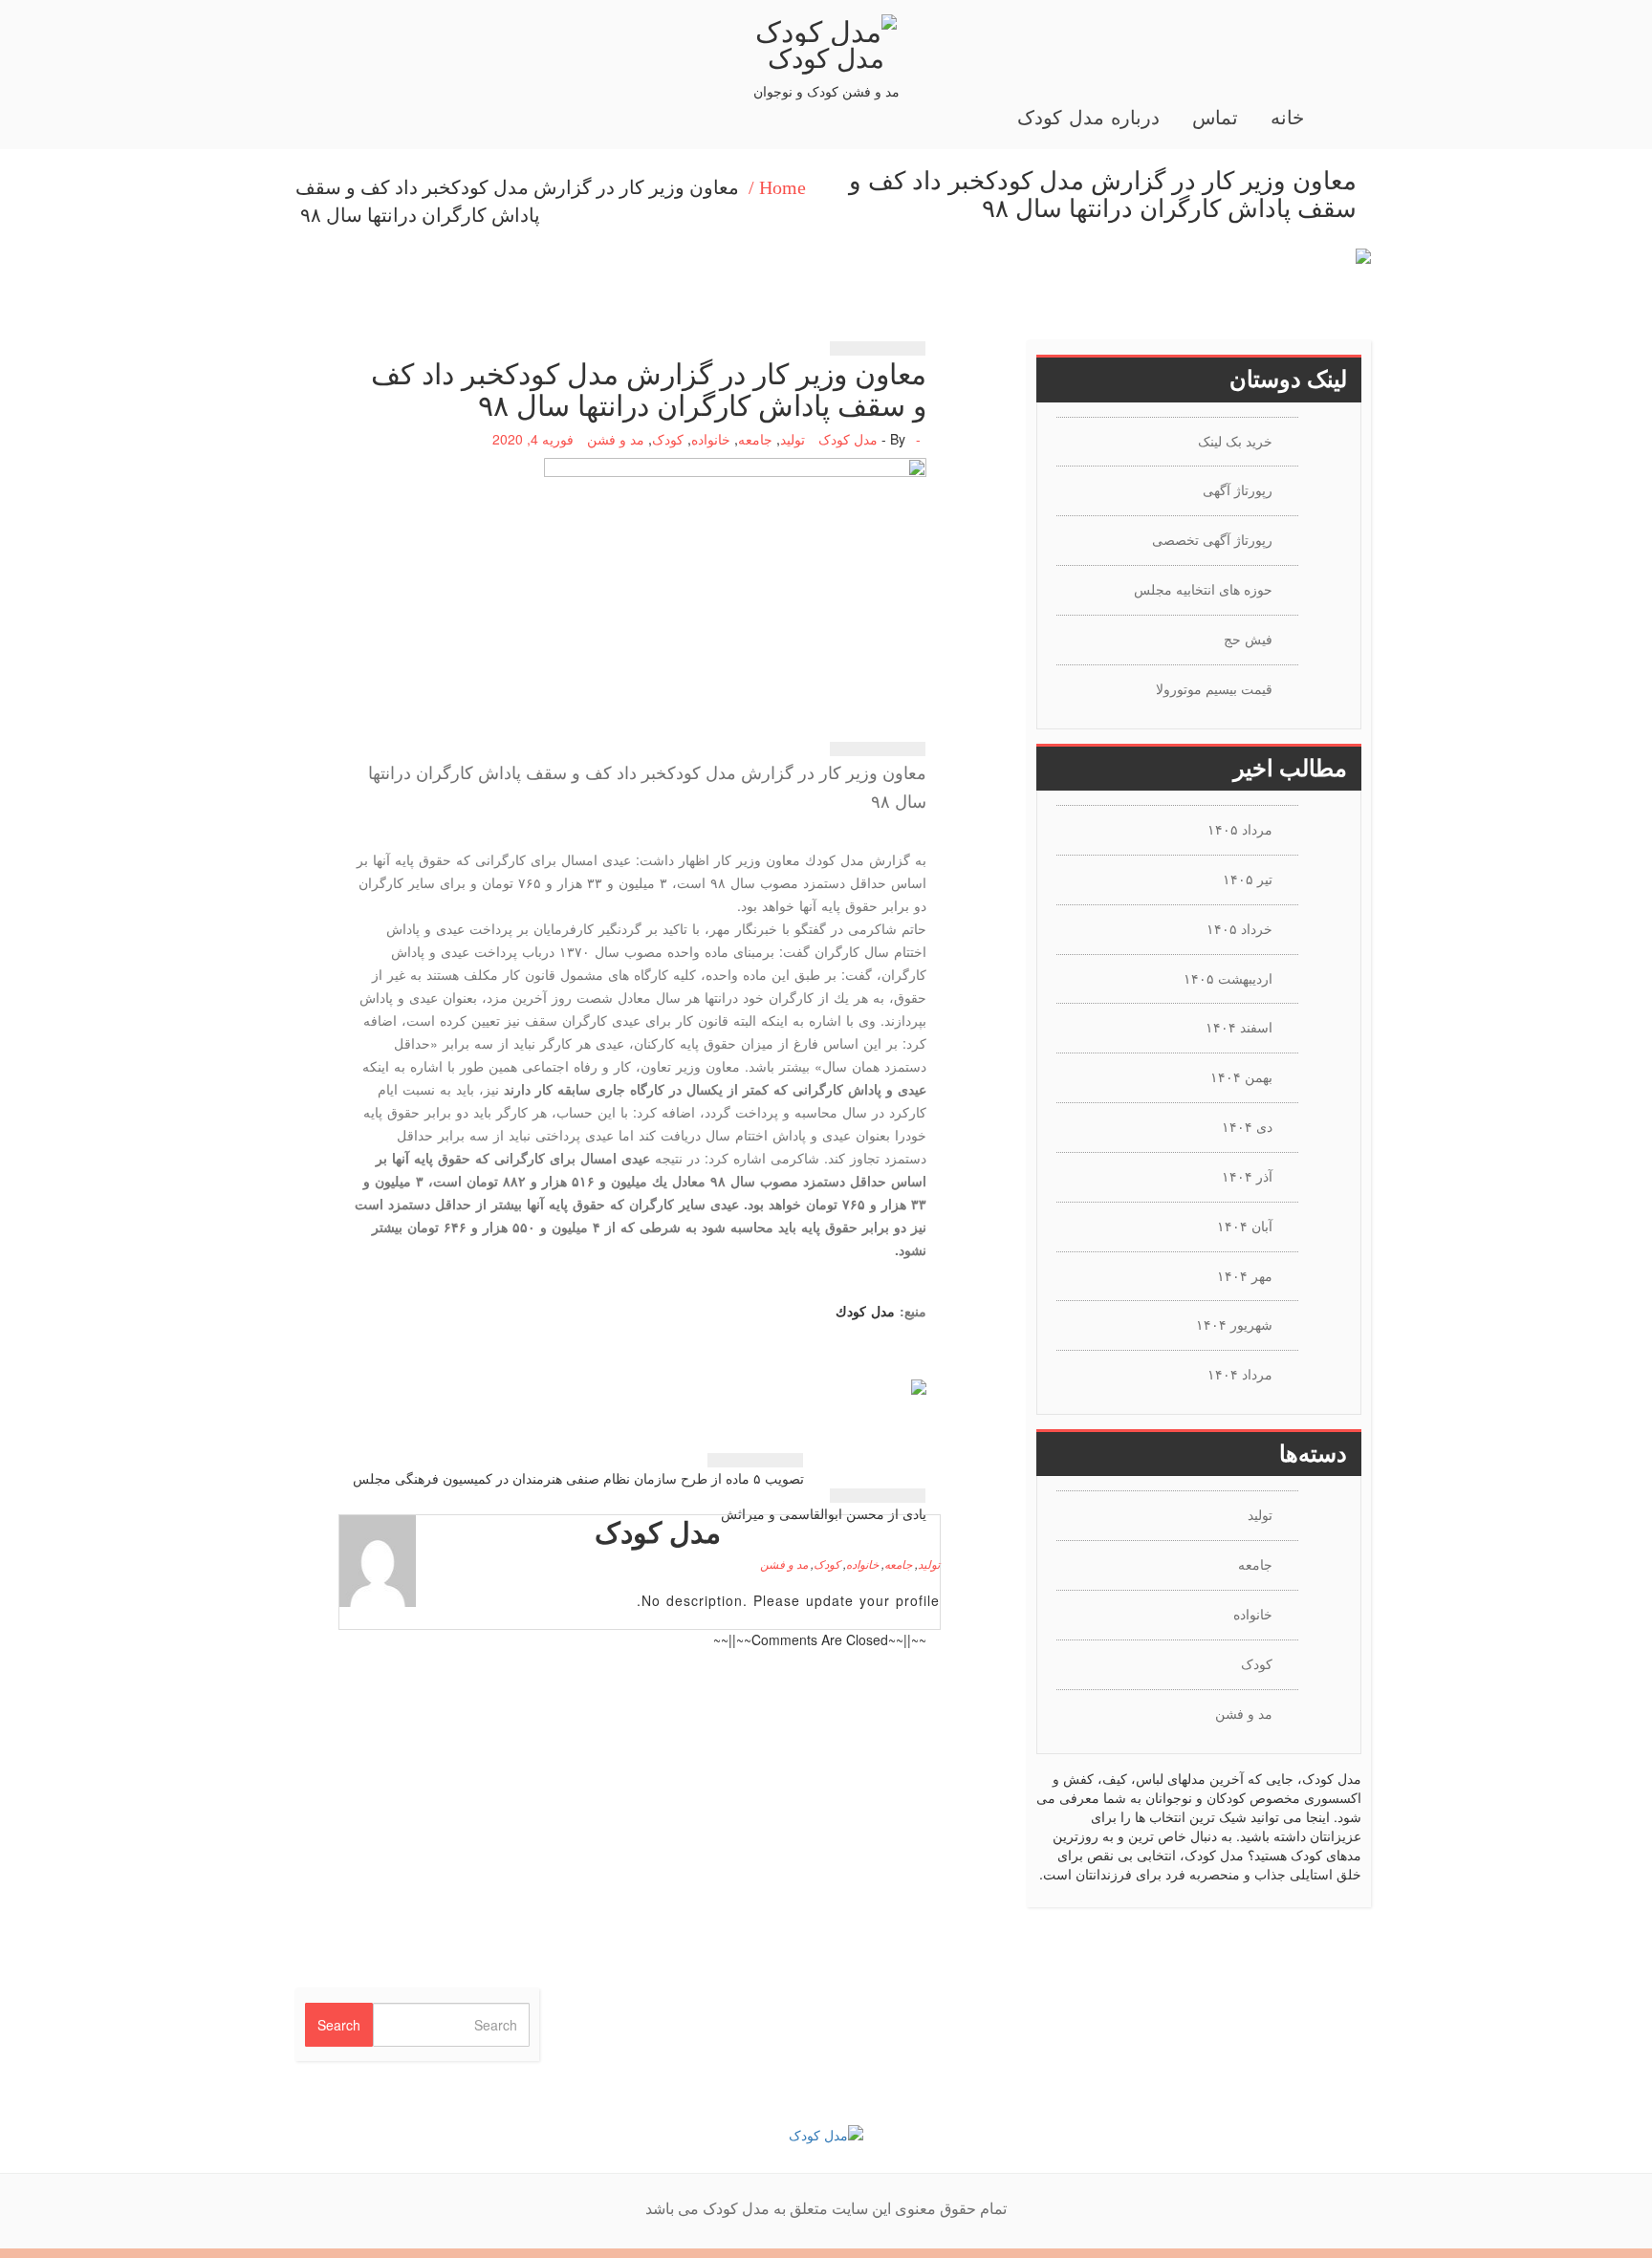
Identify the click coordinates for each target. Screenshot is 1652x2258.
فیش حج (1248, 639)
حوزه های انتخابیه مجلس (1203, 589)
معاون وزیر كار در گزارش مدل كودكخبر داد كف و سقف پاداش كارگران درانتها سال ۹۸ (517, 201)
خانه (1287, 118)
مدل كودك (865, 1311)
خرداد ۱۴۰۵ (1239, 928)
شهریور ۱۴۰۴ (1234, 1324)
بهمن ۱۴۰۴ (1241, 1076)
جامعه (755, 439)
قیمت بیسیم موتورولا (1214, 688)
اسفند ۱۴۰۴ (1239, 1027)
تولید (793, 439)
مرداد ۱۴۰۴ (1240, 1374)
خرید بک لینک (1235, 441)
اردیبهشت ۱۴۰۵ (1228, 978)
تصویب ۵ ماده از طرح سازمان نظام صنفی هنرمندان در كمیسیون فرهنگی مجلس (578, 1478)
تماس (1215, 118)
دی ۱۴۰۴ (1247, 1126)
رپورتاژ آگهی (1238, 489)
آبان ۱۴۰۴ (1245, 1226)
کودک (668, 439)
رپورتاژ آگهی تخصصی (1212, 539)
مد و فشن (616, 439)
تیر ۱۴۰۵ (1248, 879)
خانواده (711, 439)
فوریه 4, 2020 (533, 439)
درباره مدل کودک (1088, 118)
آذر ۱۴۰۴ (1247, 1176)
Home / (777, 187)
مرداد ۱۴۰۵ (1240, 829)
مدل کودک (826, 56)
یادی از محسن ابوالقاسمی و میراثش (824, 1513)
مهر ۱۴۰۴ (1245, 1275)
